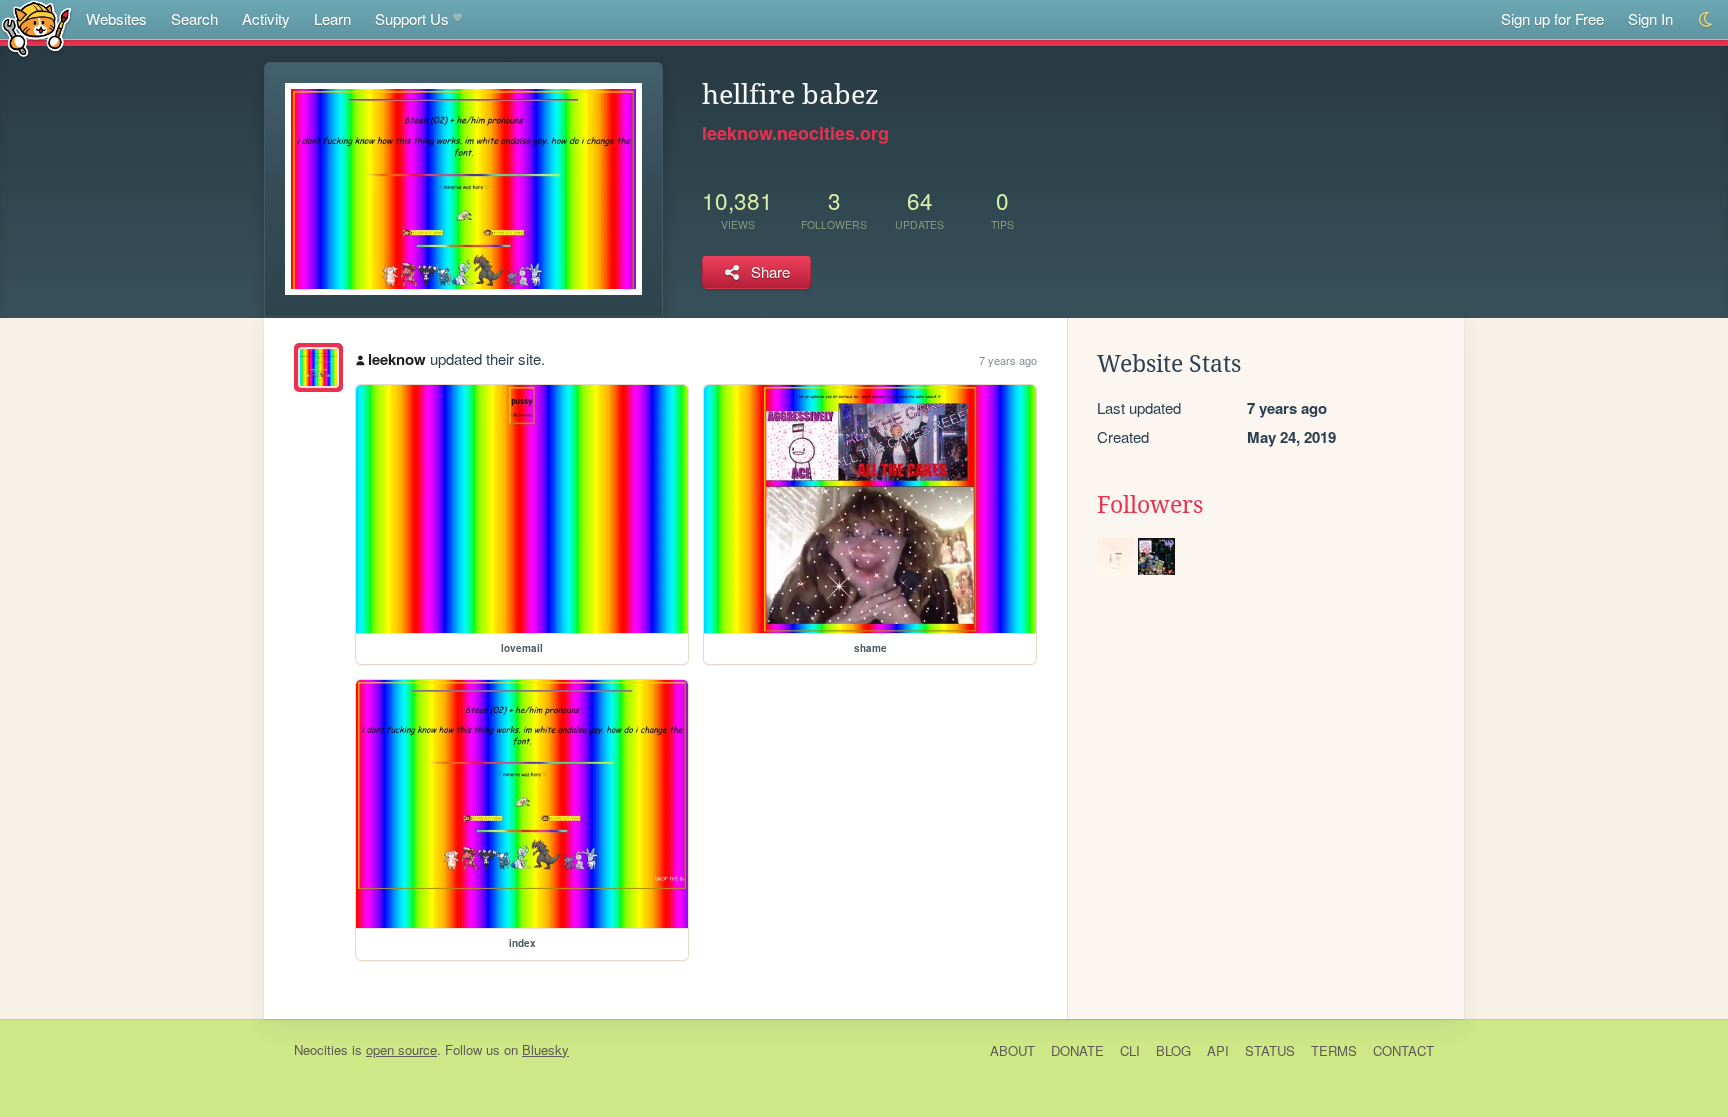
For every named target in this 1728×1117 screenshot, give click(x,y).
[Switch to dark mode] (1706, 19)
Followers (1150, 505)
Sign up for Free (1552, 18)
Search (194, 18)
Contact (1403, 1050)
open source (401, 1049)
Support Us (412, 18)
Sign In (1650, 18)
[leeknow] (318, 367)
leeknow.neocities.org (795, 133)
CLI (1130, 1050)
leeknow (397, 359)
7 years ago (1008, 360)
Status (1270, 1050)
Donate (1077, 1050)
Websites (116, 18)
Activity (266, 18)
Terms (1334, 1050)
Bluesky (545, 1049)
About (1012, 1050)
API (1218, 1050)
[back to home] (36, 27)
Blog (1173, 1050)
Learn (332, 18)
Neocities (321, 1049)
